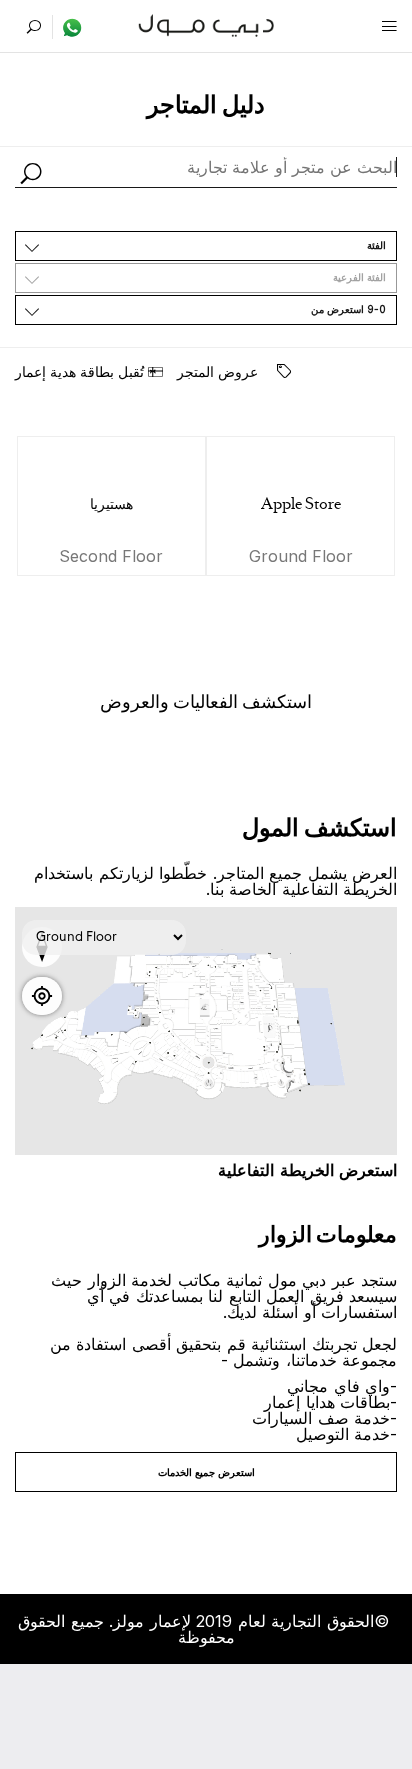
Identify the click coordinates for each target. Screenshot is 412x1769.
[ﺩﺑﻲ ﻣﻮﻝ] (206, 23)
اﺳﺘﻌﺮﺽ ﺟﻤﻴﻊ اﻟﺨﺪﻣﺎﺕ (206, 1472)
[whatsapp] (67, 27)
